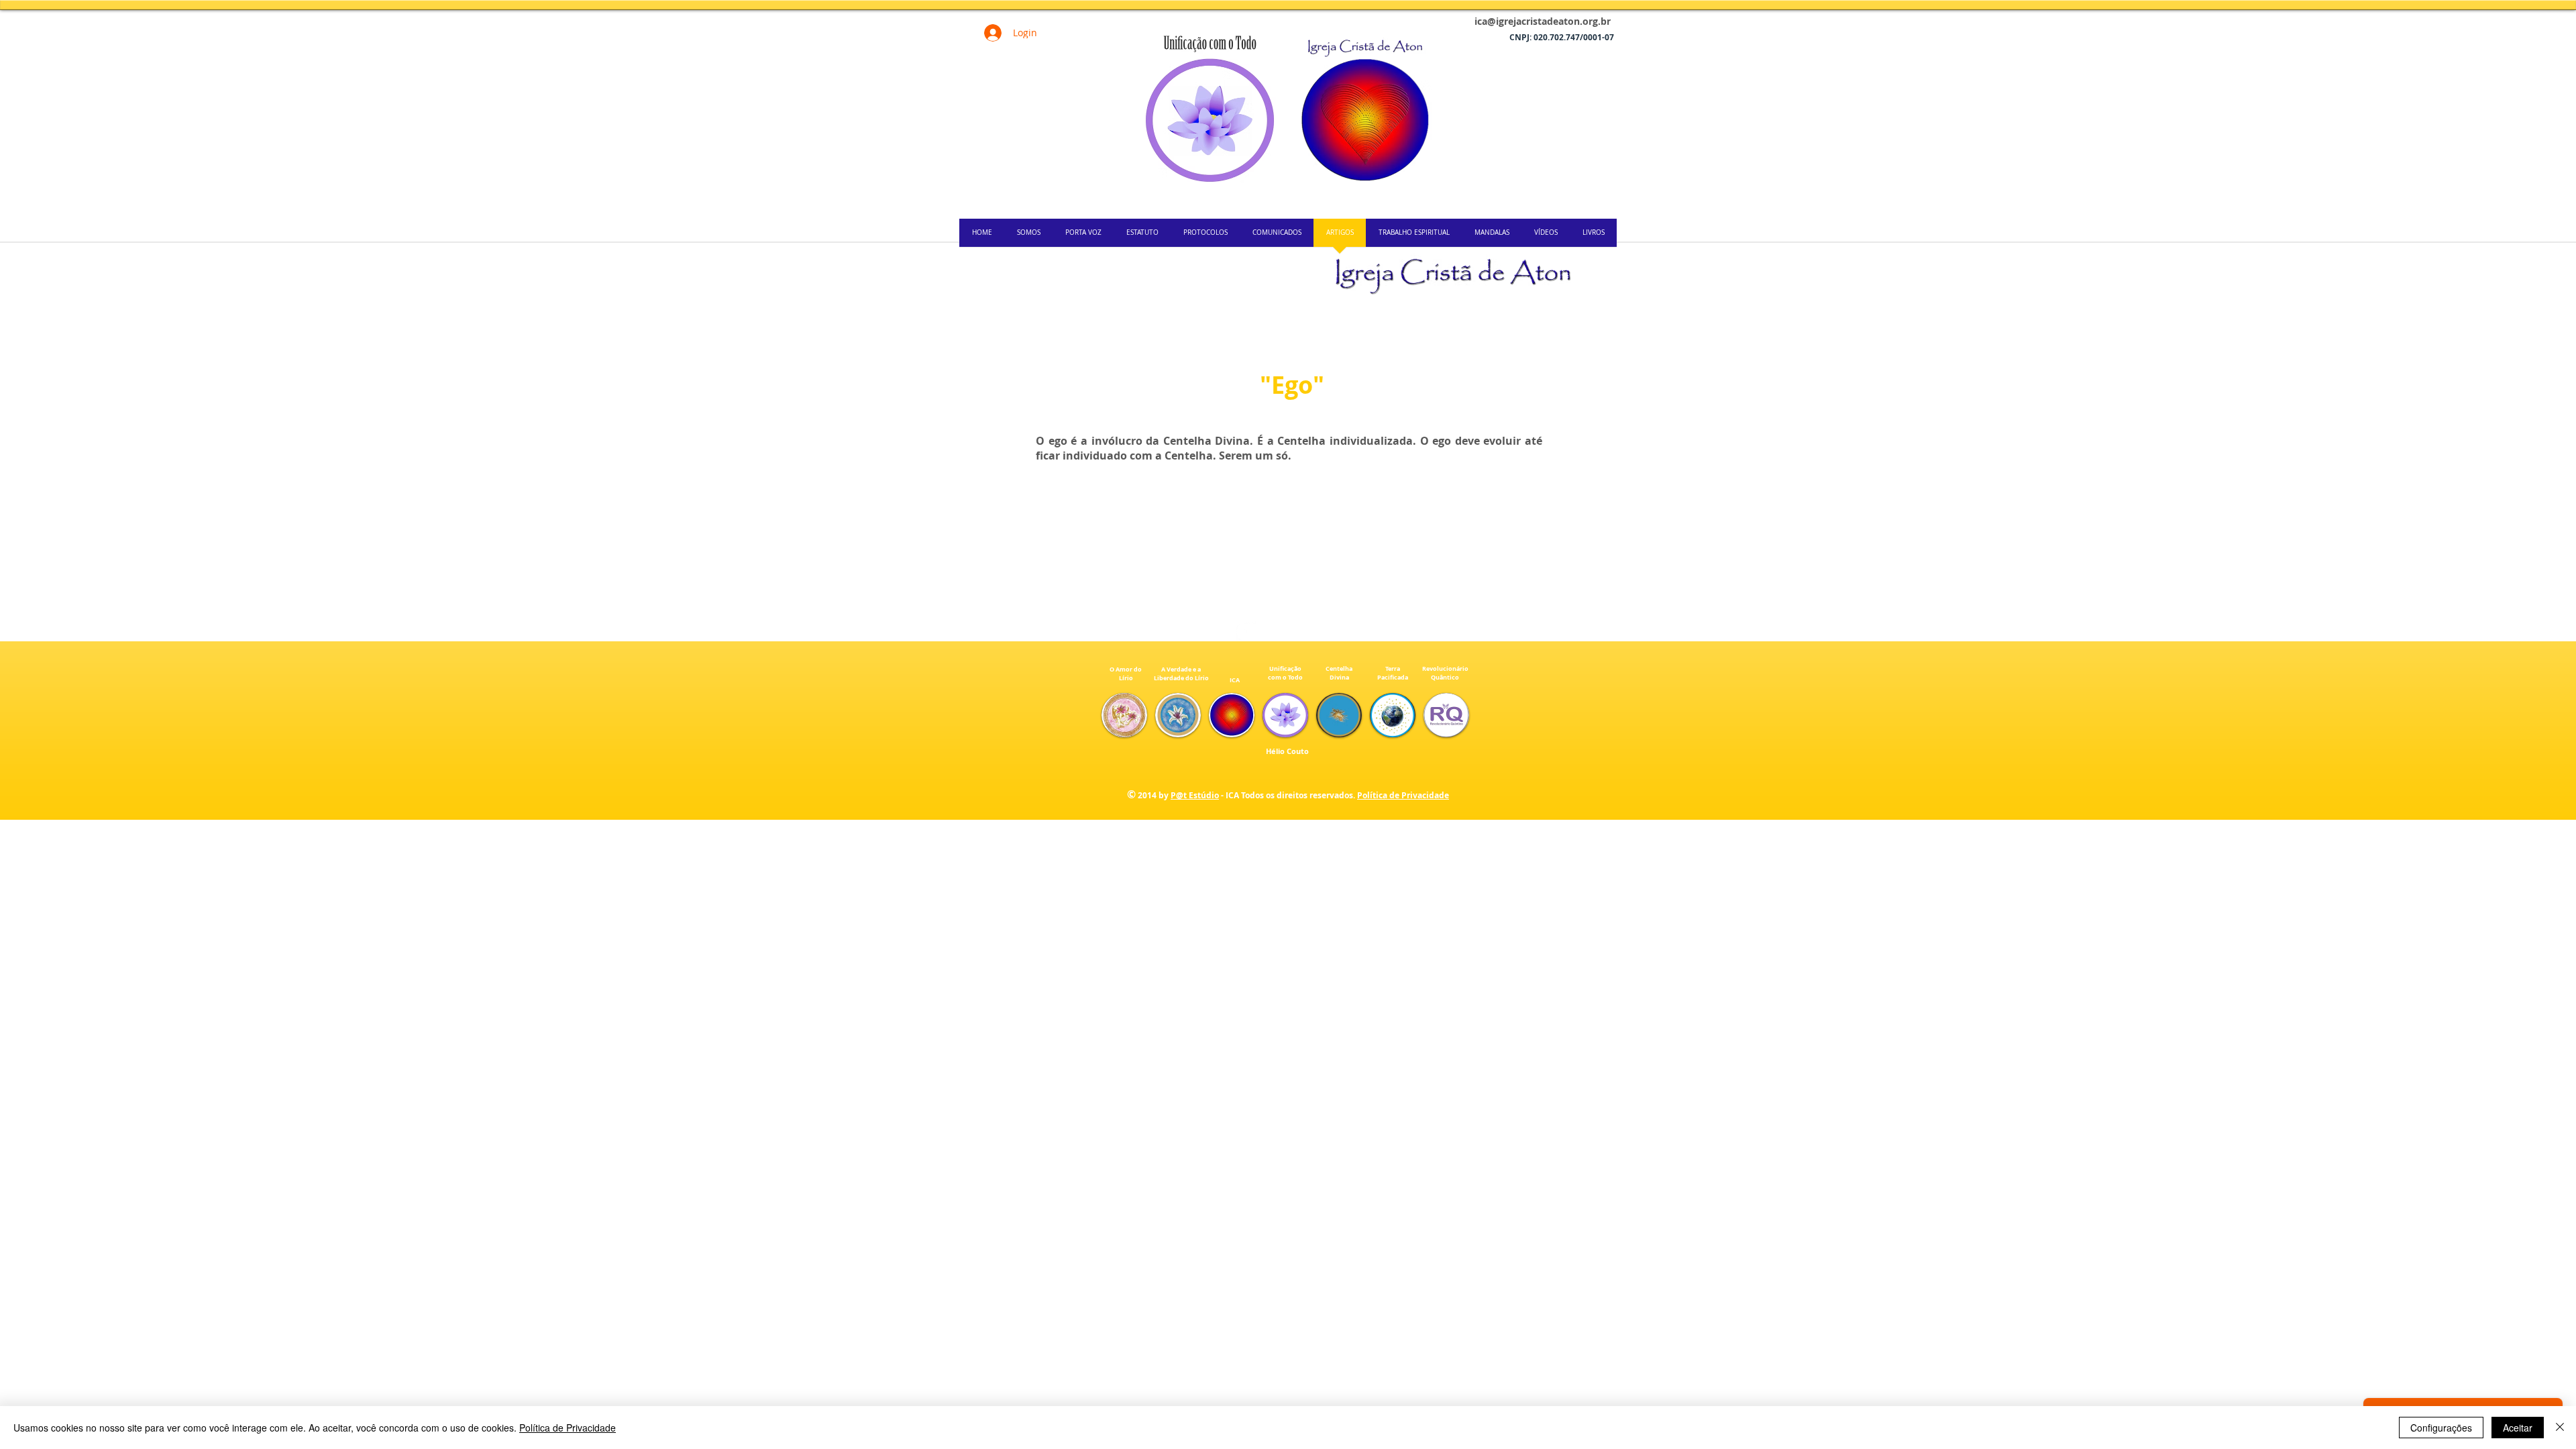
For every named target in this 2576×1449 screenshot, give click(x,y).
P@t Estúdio (1195, 795)
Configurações (2441, 1428)
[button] (1124, 715)
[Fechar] (2560, 1428)
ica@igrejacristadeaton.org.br (1543, 21)
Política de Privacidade (1403, 795)
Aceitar (2518, 1428)
